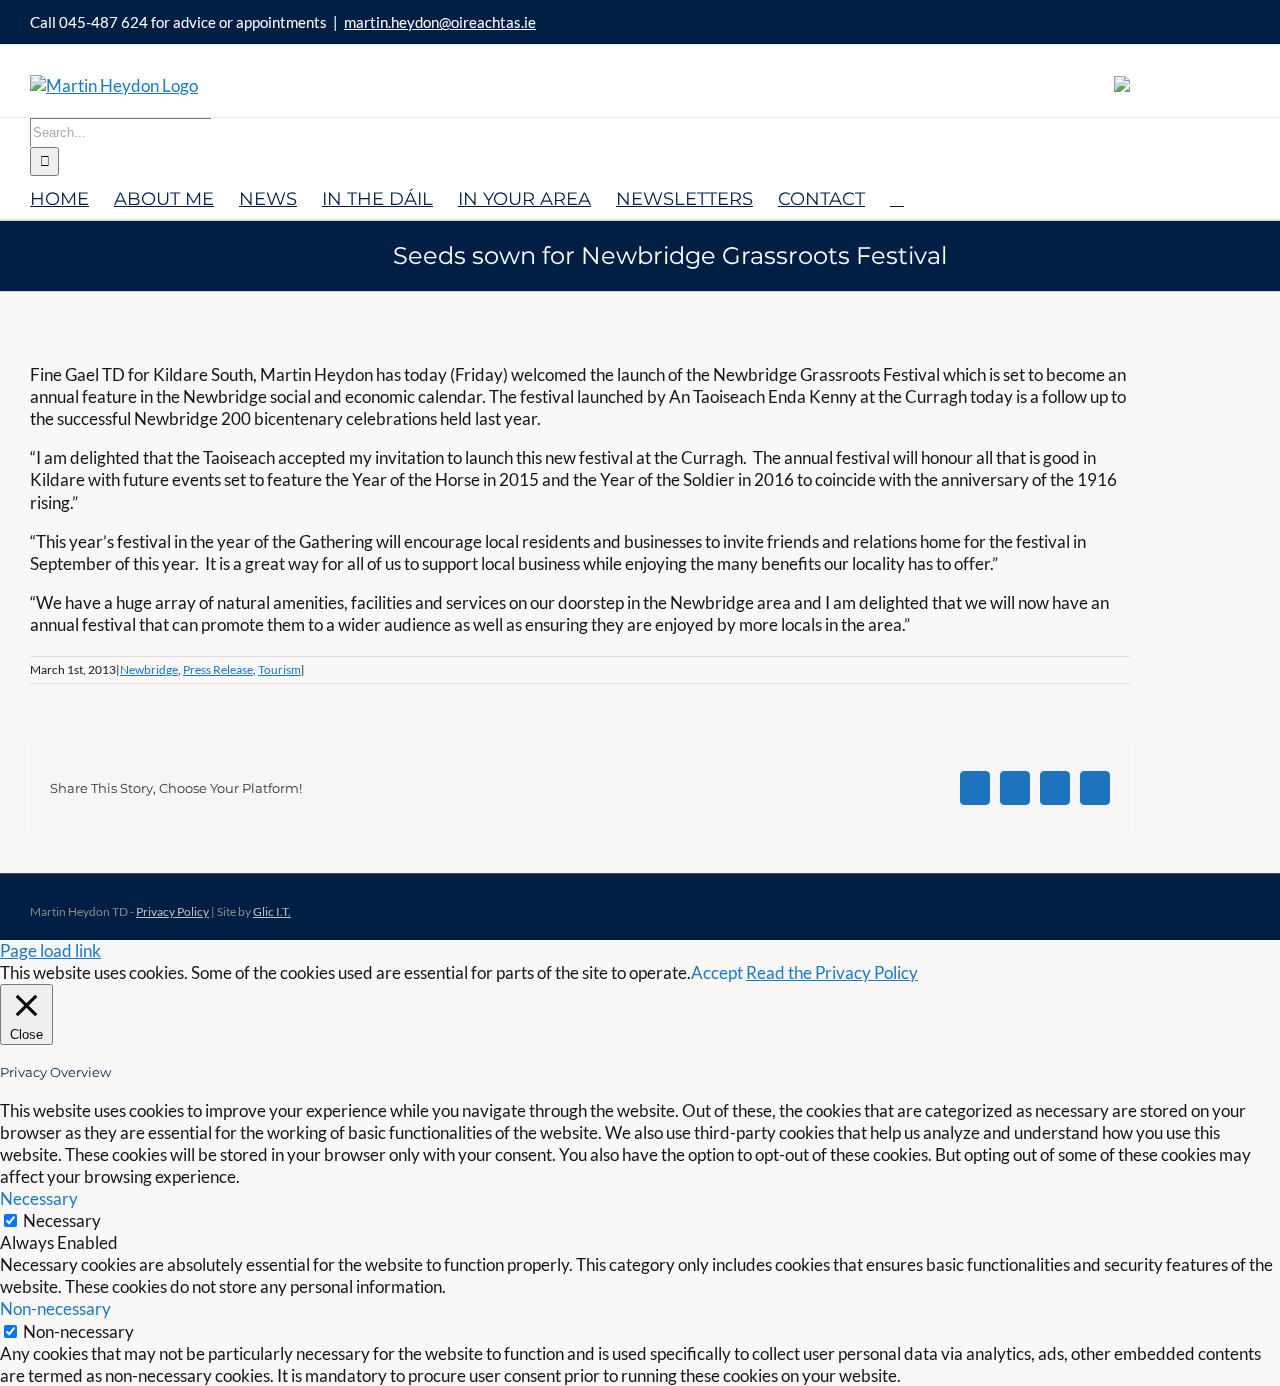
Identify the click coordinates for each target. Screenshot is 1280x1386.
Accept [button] (717, 972)
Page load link (50, 950)
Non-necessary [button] (55, 1308)
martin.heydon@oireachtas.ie (440, 22)
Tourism (279, 669)
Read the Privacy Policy (832, 972)
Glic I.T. (272, 911)
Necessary (62, 1220)
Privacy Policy (172, 911)
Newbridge (149, 669)
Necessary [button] (39, 1198)
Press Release (218, 669)
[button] (897, 197)
